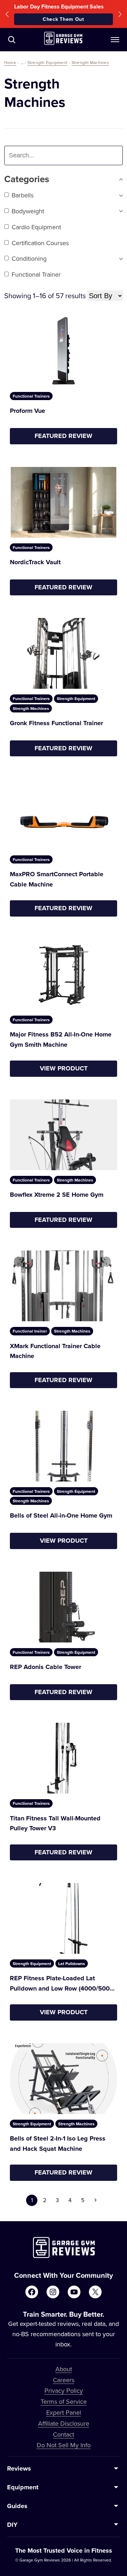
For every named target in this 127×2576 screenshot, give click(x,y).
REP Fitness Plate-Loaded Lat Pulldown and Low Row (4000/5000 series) (62, 1984)
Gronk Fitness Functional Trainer (56, 723)
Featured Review (64, 436)
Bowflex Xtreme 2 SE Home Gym (57, 1195)
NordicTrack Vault (35, 562)
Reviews (19, 2468)
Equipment (23, 2487)
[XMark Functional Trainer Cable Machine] (64, 1286)
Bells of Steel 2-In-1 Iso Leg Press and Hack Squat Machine (58, 2144)
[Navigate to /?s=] (12, 40)
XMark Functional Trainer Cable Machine (55, 1351)
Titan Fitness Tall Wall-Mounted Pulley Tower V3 (55, 1823)
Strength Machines (90, 62)
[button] (7, 14)
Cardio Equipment (36, 227)
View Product (64, 1068)
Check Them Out (64, 19)
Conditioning (29, 258)
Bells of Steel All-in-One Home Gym (61, 1515)
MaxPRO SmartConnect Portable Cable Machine (57, 879)
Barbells (23, 195)
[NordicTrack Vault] (64, 502)
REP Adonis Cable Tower (46, 1667)
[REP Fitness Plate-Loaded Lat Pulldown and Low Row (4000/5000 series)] (64, 1918)
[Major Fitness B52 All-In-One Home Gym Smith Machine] (64, 975)
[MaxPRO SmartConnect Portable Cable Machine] (64, 814)
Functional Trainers (31, 396)
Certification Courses (40, 243)
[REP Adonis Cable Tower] (64, 1607)
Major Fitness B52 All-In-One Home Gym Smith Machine (61, 1039)
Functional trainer (36, 274)
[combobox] (50, 155)
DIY (12, 2525)
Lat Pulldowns (72, 1963)
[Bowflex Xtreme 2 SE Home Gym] (64, 1135)
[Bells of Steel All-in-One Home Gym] (64, 1446)
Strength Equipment (47, 62)
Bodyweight (28, 211)
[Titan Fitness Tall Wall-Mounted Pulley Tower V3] (64, 1758)
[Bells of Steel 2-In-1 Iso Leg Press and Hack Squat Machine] (64, 2079)
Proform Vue (28, 411)
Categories (27, 179)
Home (10, 62)
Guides (17, 2506)
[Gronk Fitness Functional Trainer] (64, 653)
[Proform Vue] (64, 351)
